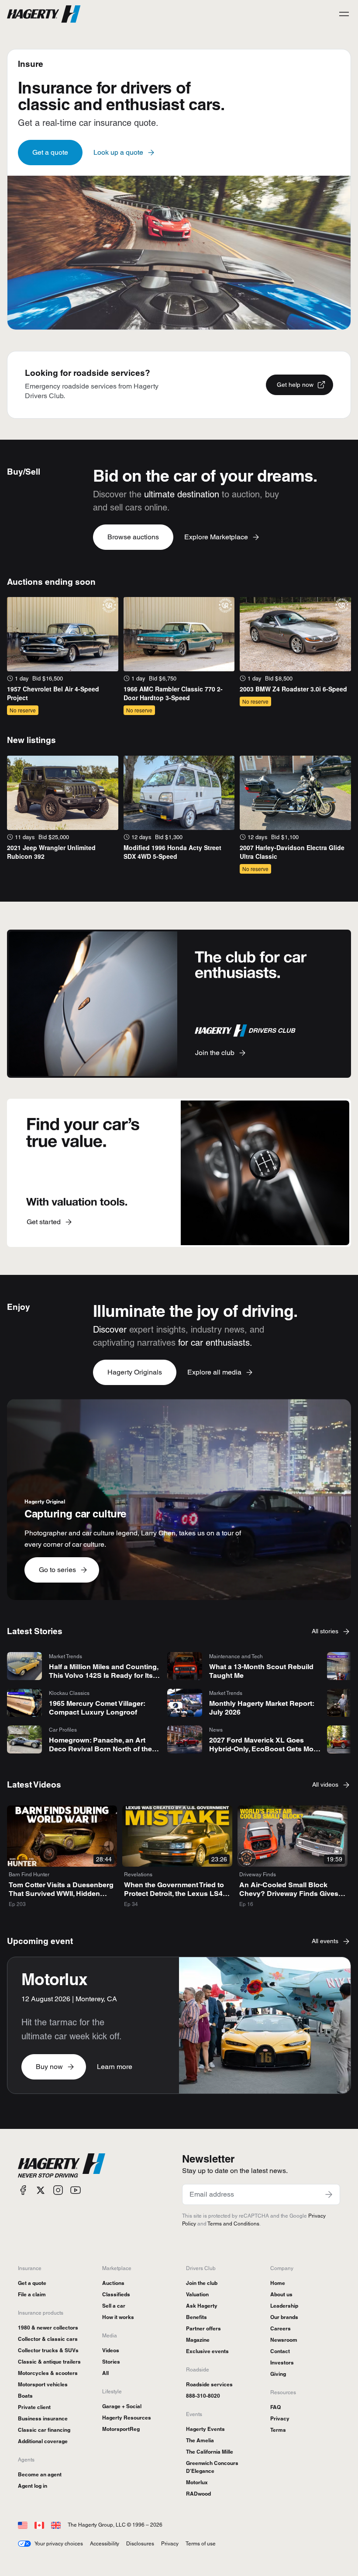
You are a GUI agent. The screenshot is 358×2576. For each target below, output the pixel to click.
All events (325, 1941)
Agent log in (33, 2486)
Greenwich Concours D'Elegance (212, 2467)
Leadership (284, 2306)
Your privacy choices (59, 2543)
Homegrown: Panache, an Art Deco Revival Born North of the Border (100, 1749)
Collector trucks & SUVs (48, 2350)
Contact (280, 2351)
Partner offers (203, 2328)
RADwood (198, 2494)
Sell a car (114, 2306)
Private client (34, 2407)
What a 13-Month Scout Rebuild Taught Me (261, 1671)
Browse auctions (133, 537)
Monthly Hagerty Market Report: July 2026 (262, 1708)
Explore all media (214, 1372)
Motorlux (197, 2482)
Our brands (284, 2317)
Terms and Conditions (233, 2224)
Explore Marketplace (216, 537)
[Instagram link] (58, 2190)
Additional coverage (43, 2441)
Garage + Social (122, 2406)
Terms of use (201, 2543)
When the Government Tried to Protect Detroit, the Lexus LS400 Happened (177, 1894)
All (105, 2373)
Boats (25, 2396)
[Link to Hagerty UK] (56, 2525)
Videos (111, 2350)
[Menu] (344, 14)
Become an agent (40, 2474)
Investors (282, 2362)
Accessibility (105, 2543)
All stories (325, 1631)
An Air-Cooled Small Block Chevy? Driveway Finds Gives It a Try (292, 1894)
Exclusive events (207, 2351)
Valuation (197, 2294)
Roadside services (209, 2384)
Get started (44, 1222)
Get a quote (50, 152)
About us (281, 2294)
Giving (278, 2374)
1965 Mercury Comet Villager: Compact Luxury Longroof (97, 1708)
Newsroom (284, 2340)
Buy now (49, 2067)
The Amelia (200, 2440)
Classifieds (116, 2294)
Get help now (295, 385)
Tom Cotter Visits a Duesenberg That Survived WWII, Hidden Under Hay (61, 1894)
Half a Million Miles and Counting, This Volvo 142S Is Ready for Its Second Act (103, 1675)
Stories (111, 2362)
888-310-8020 (203, 2396)
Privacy (280, 2418)
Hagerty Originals (135, 1372)
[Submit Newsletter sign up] (329, 2194)
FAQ (275, 2407)
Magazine (198, 2340)
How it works (118, 2317)
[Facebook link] (23, 2190)
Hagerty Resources (127, 2418)
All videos (325, 1784)
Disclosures (140, 2543)
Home (278, 2283)
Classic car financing (44, 2430)
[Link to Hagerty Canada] (39, 2525)
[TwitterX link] (41, 2190)
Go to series (57, 1570)
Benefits (196, 2317)
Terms (278, 2430)
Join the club (215, 1053)
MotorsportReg (121, 2429)
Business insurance (43, 2418)
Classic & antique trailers (49, 2362)
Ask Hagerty (202, 2306)
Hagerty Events (205, 2429)
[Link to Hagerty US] (23, 2525)
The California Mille (210, 2452)
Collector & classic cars (48, 2339)
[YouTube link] (76, 2190)
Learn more (115, 2067)
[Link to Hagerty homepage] (62, 2166)
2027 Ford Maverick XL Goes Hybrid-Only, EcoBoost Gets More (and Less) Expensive (265, 1749)
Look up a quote (118, 152)
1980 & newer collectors (48, 2328)
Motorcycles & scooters (48, 2373)
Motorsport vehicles (43, 2384)
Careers (281, 2328)
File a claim (32, 2294)
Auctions (113, 2283)
